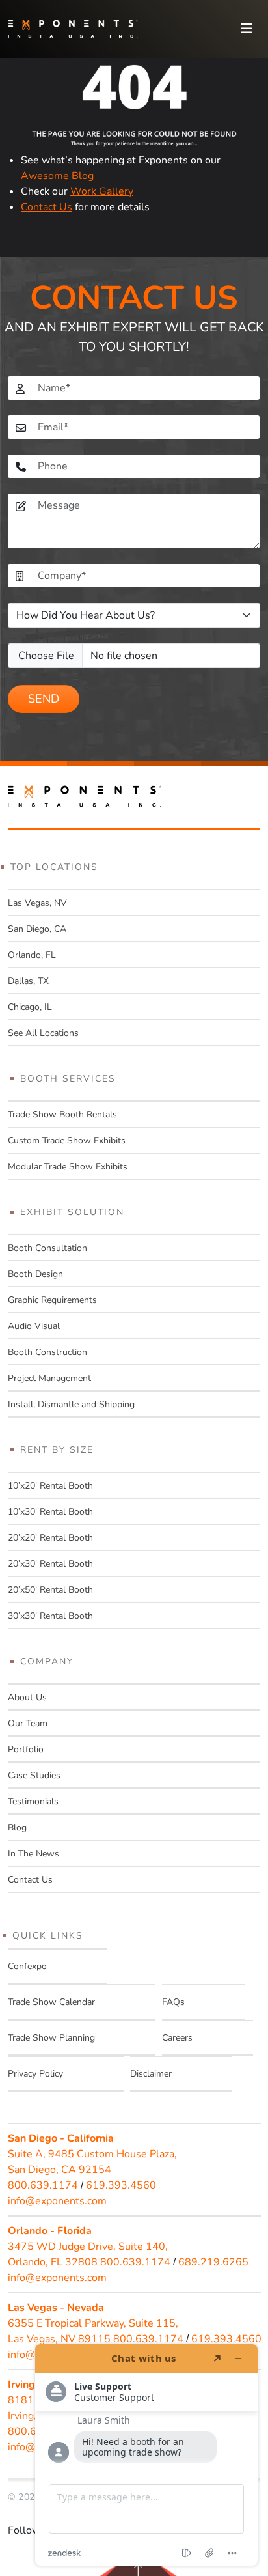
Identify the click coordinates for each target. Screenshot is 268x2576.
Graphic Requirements (52, 1300)
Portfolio (26, 1749)
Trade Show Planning (51, 2038)
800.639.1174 (43, 2185)
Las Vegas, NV (37, 903)
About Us (27, 1697)
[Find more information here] (146, 2455)
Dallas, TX (28, 981)
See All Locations (43, 1033)
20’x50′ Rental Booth (50, 1590)
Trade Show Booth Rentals (62, 1114)
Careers (177, 2038)
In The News (33, 1854)
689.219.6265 (213, 2262)
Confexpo (27, 1966)
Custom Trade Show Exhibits (67, 1141)
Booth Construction (47, 1352)
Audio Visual (34, 1326)
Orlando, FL (32, 955)
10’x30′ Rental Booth (50, 1512)
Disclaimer (151, 2074)
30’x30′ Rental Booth (50, 1616)
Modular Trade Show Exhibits (68, 1167)
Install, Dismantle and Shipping (71, 1404)
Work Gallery (102, 191)
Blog (17, 1827)
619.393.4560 (121, 2185)
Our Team (28, 1723)
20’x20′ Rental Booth (50, 1538)
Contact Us (47, 207)
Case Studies (34, 1775)
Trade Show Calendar (51, 2002)
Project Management (49, 1378)
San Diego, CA (37, 929)
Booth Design (35, 1274)
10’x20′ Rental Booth (50, 1486)
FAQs (173, 2002)
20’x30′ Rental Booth (50, 1564)
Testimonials (33, 1801)
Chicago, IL (30, 1007)
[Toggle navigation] (247, 29)
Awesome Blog (57, 176)
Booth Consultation (47, 1248)
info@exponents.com (57, 2201)
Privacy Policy (35, 2074)
